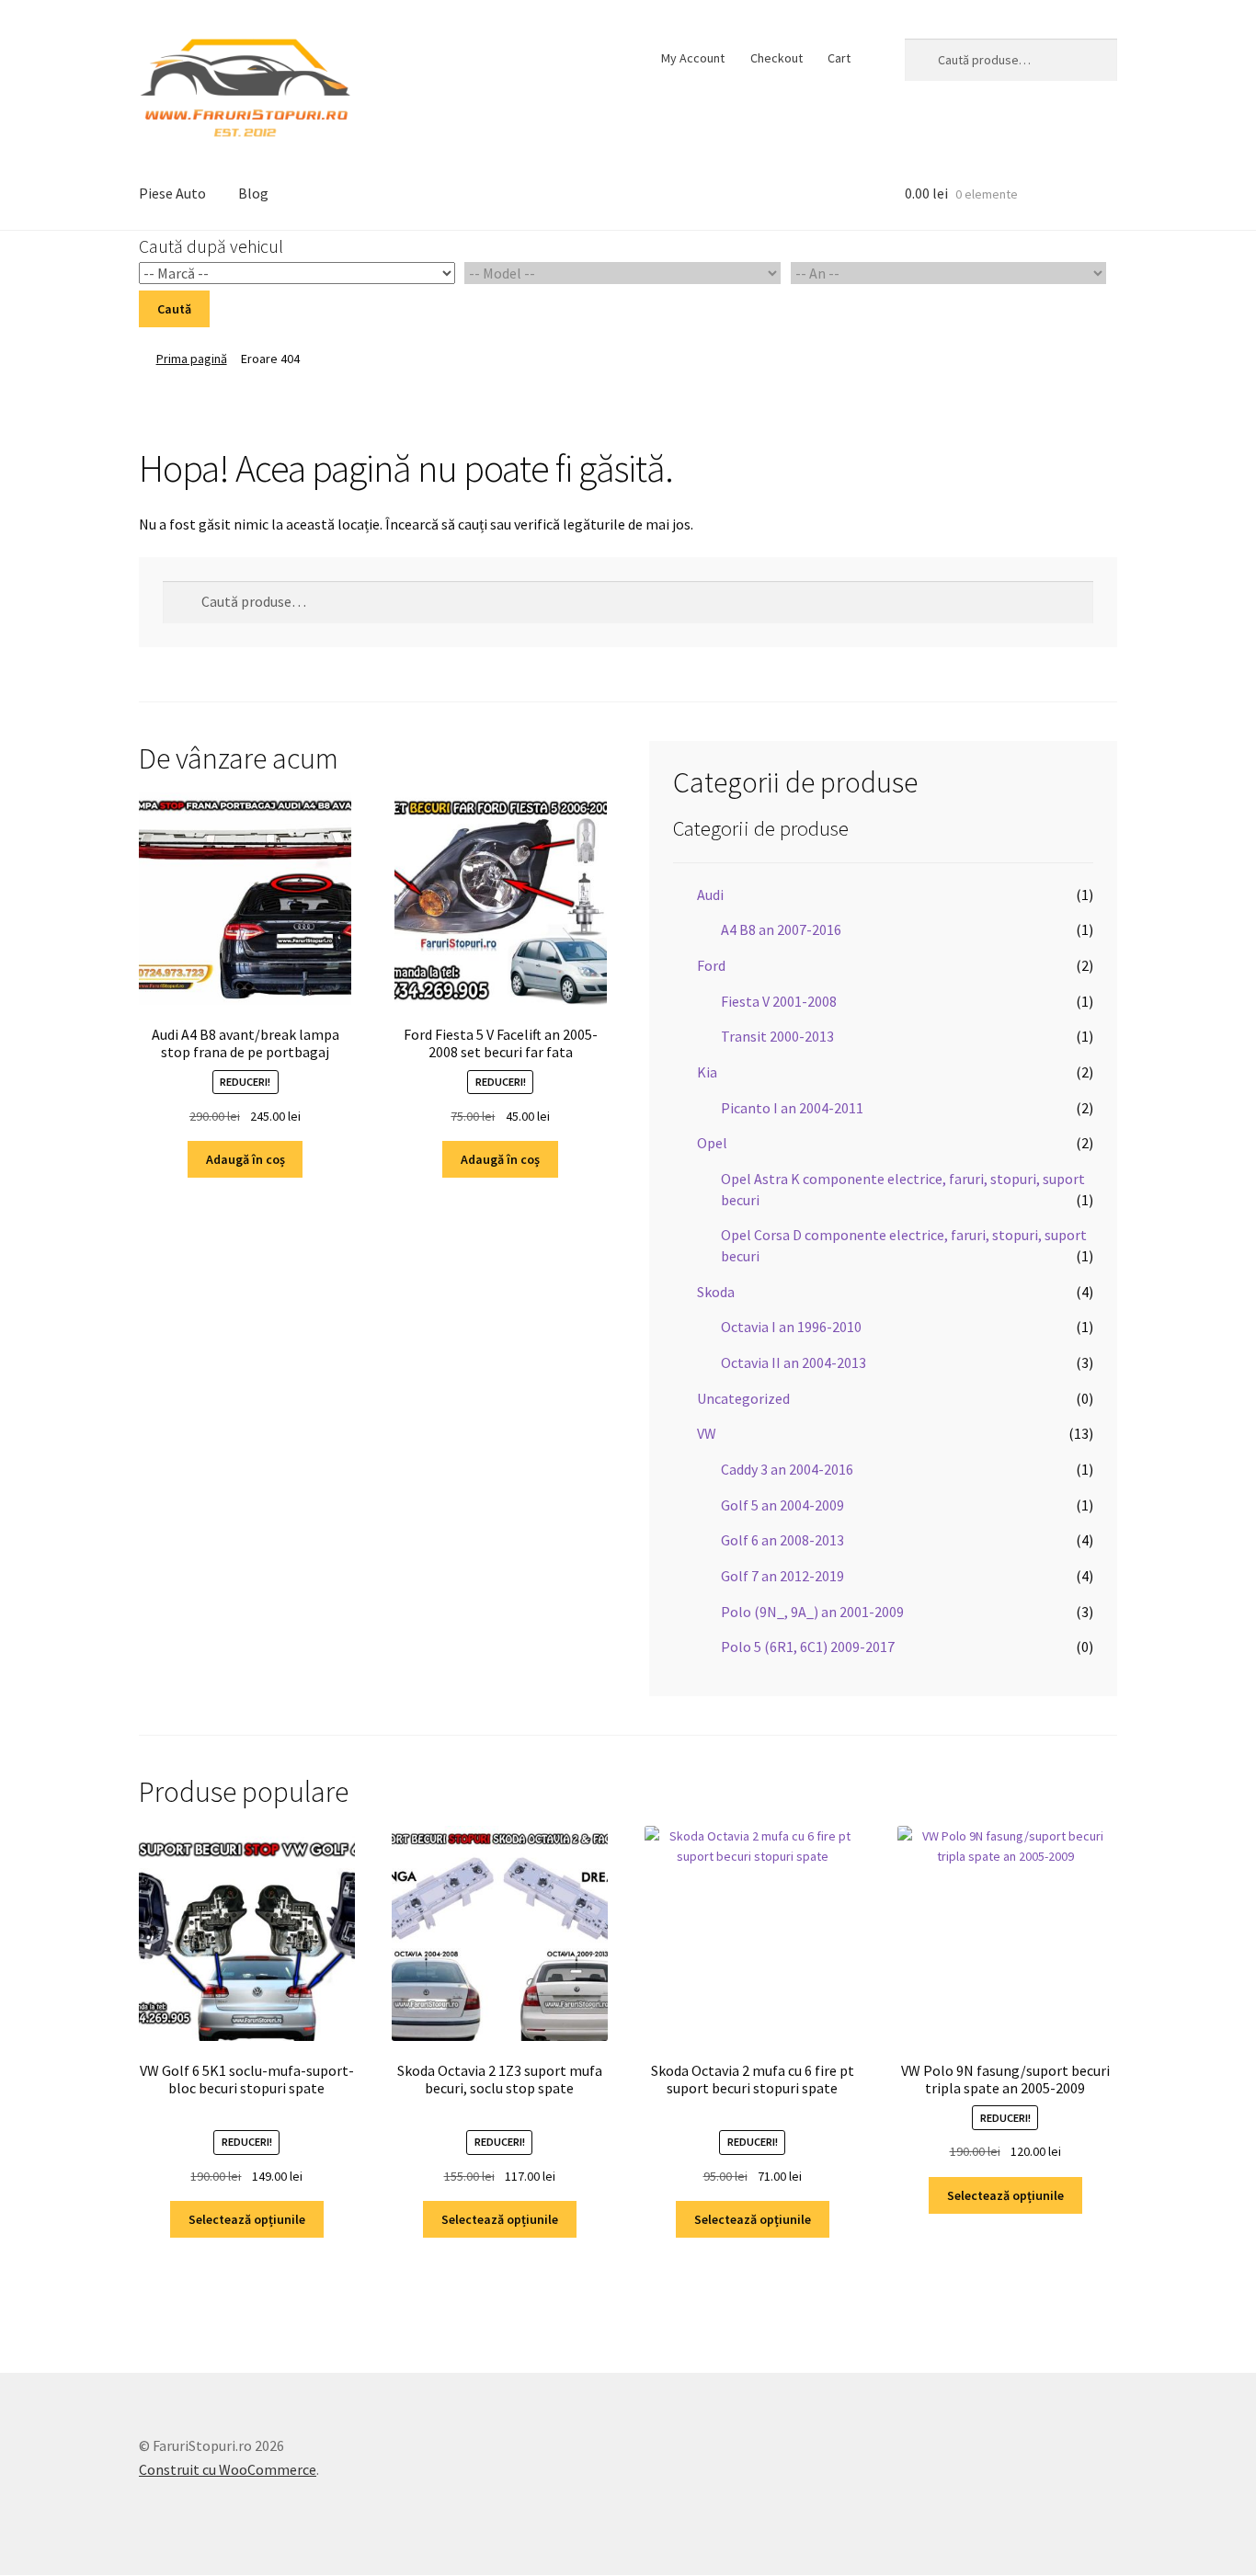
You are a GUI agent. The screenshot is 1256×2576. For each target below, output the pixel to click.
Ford (711, 965)
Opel (712, 1143)
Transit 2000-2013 (777, 1036)
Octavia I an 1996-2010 (791, 1327)
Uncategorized (743, 1398)
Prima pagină (192, 359)
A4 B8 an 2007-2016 (781, 929)
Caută (174, 309)
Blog (253, 193)
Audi (710, 895)
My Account (693, 58)
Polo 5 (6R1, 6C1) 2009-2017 (808, 1647)
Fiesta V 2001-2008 (779, 1001)
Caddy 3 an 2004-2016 (787, 1469)
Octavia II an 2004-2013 (794, 1362)
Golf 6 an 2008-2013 (782, 1540)
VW (707, 1433)
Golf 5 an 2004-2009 (782, 1505)
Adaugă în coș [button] (245, 1159)
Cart (839, 58)
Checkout (776, 58)
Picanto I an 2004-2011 (792, 1108)
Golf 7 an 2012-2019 (782, 1576)
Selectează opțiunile (247, 2219)
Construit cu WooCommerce (228, 2469)
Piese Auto (172, 193)
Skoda (716, 1292)
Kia (707, 1072)
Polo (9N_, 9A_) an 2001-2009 (812, 1612)
